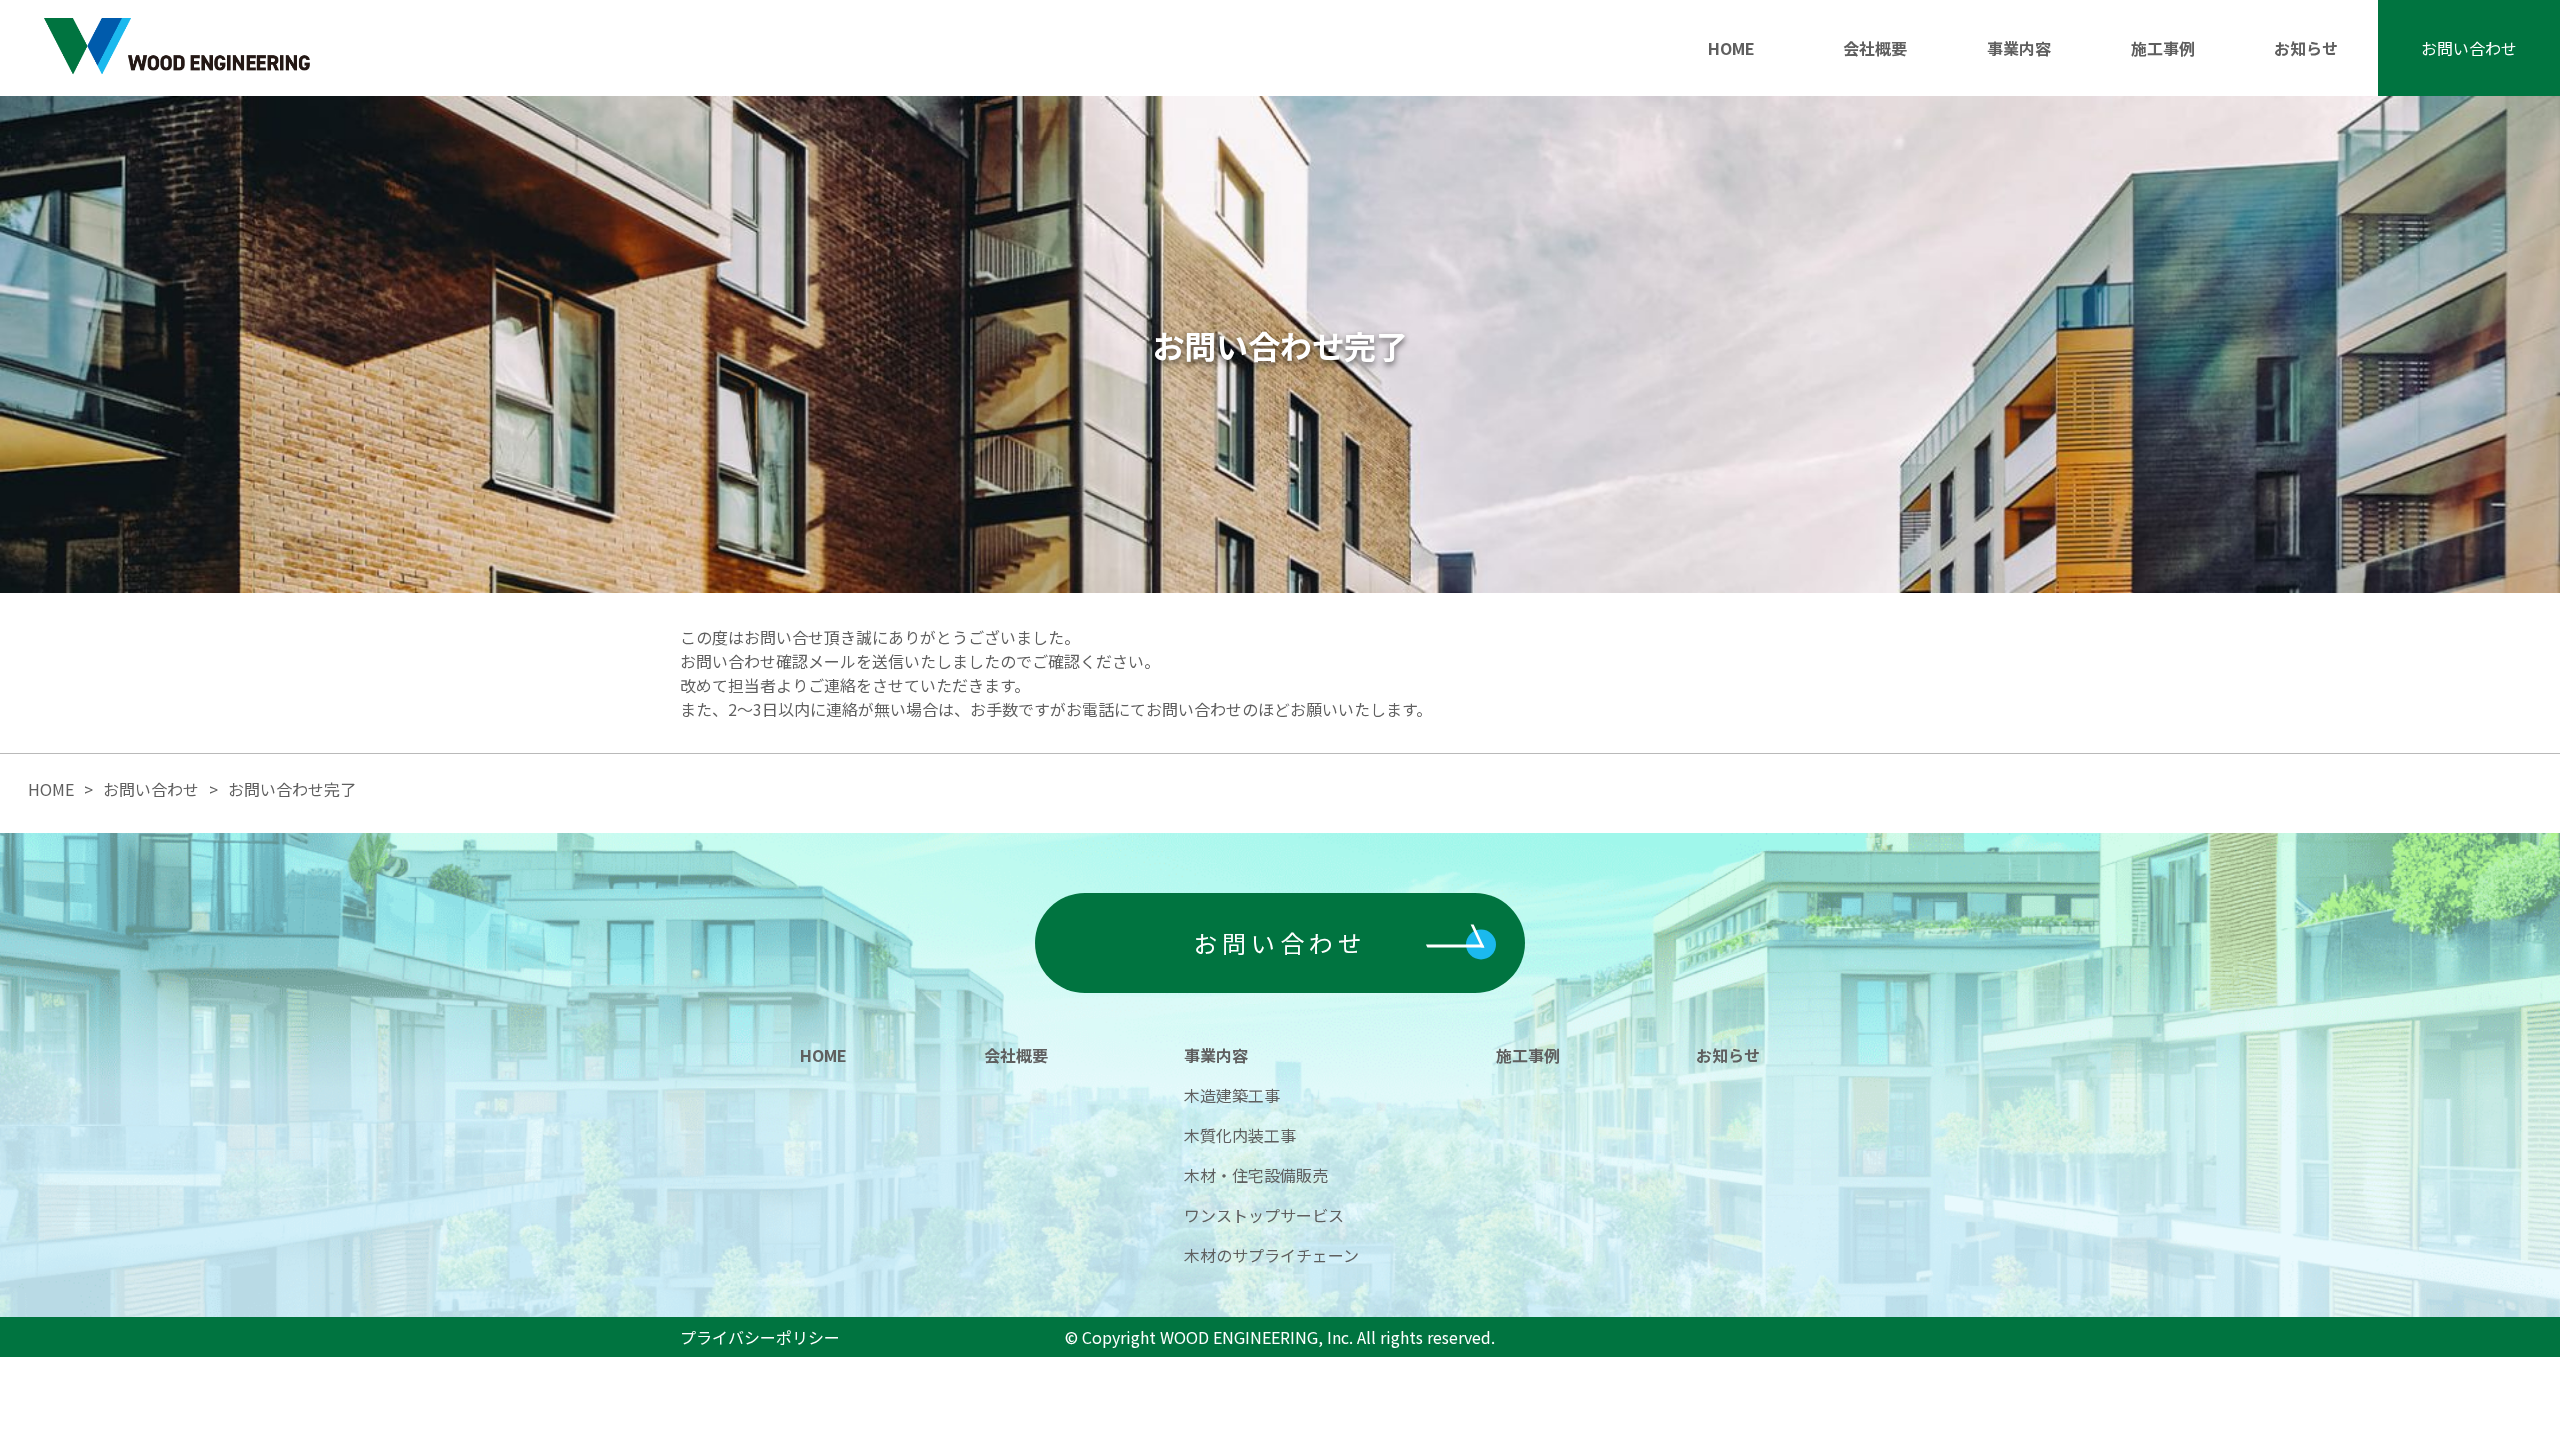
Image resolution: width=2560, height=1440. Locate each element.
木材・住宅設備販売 (1256, 1175)
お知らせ (2306, 48)
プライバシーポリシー (760, 1337)
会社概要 (1875, 48)
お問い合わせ (2469, 48)
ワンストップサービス (1264, 1215)
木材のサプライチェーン (1271, 1255)
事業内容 (2019, 48)
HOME (1731, 48)
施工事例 (2163, 48)
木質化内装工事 (1240, 1135)
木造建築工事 (1232, 1095)
